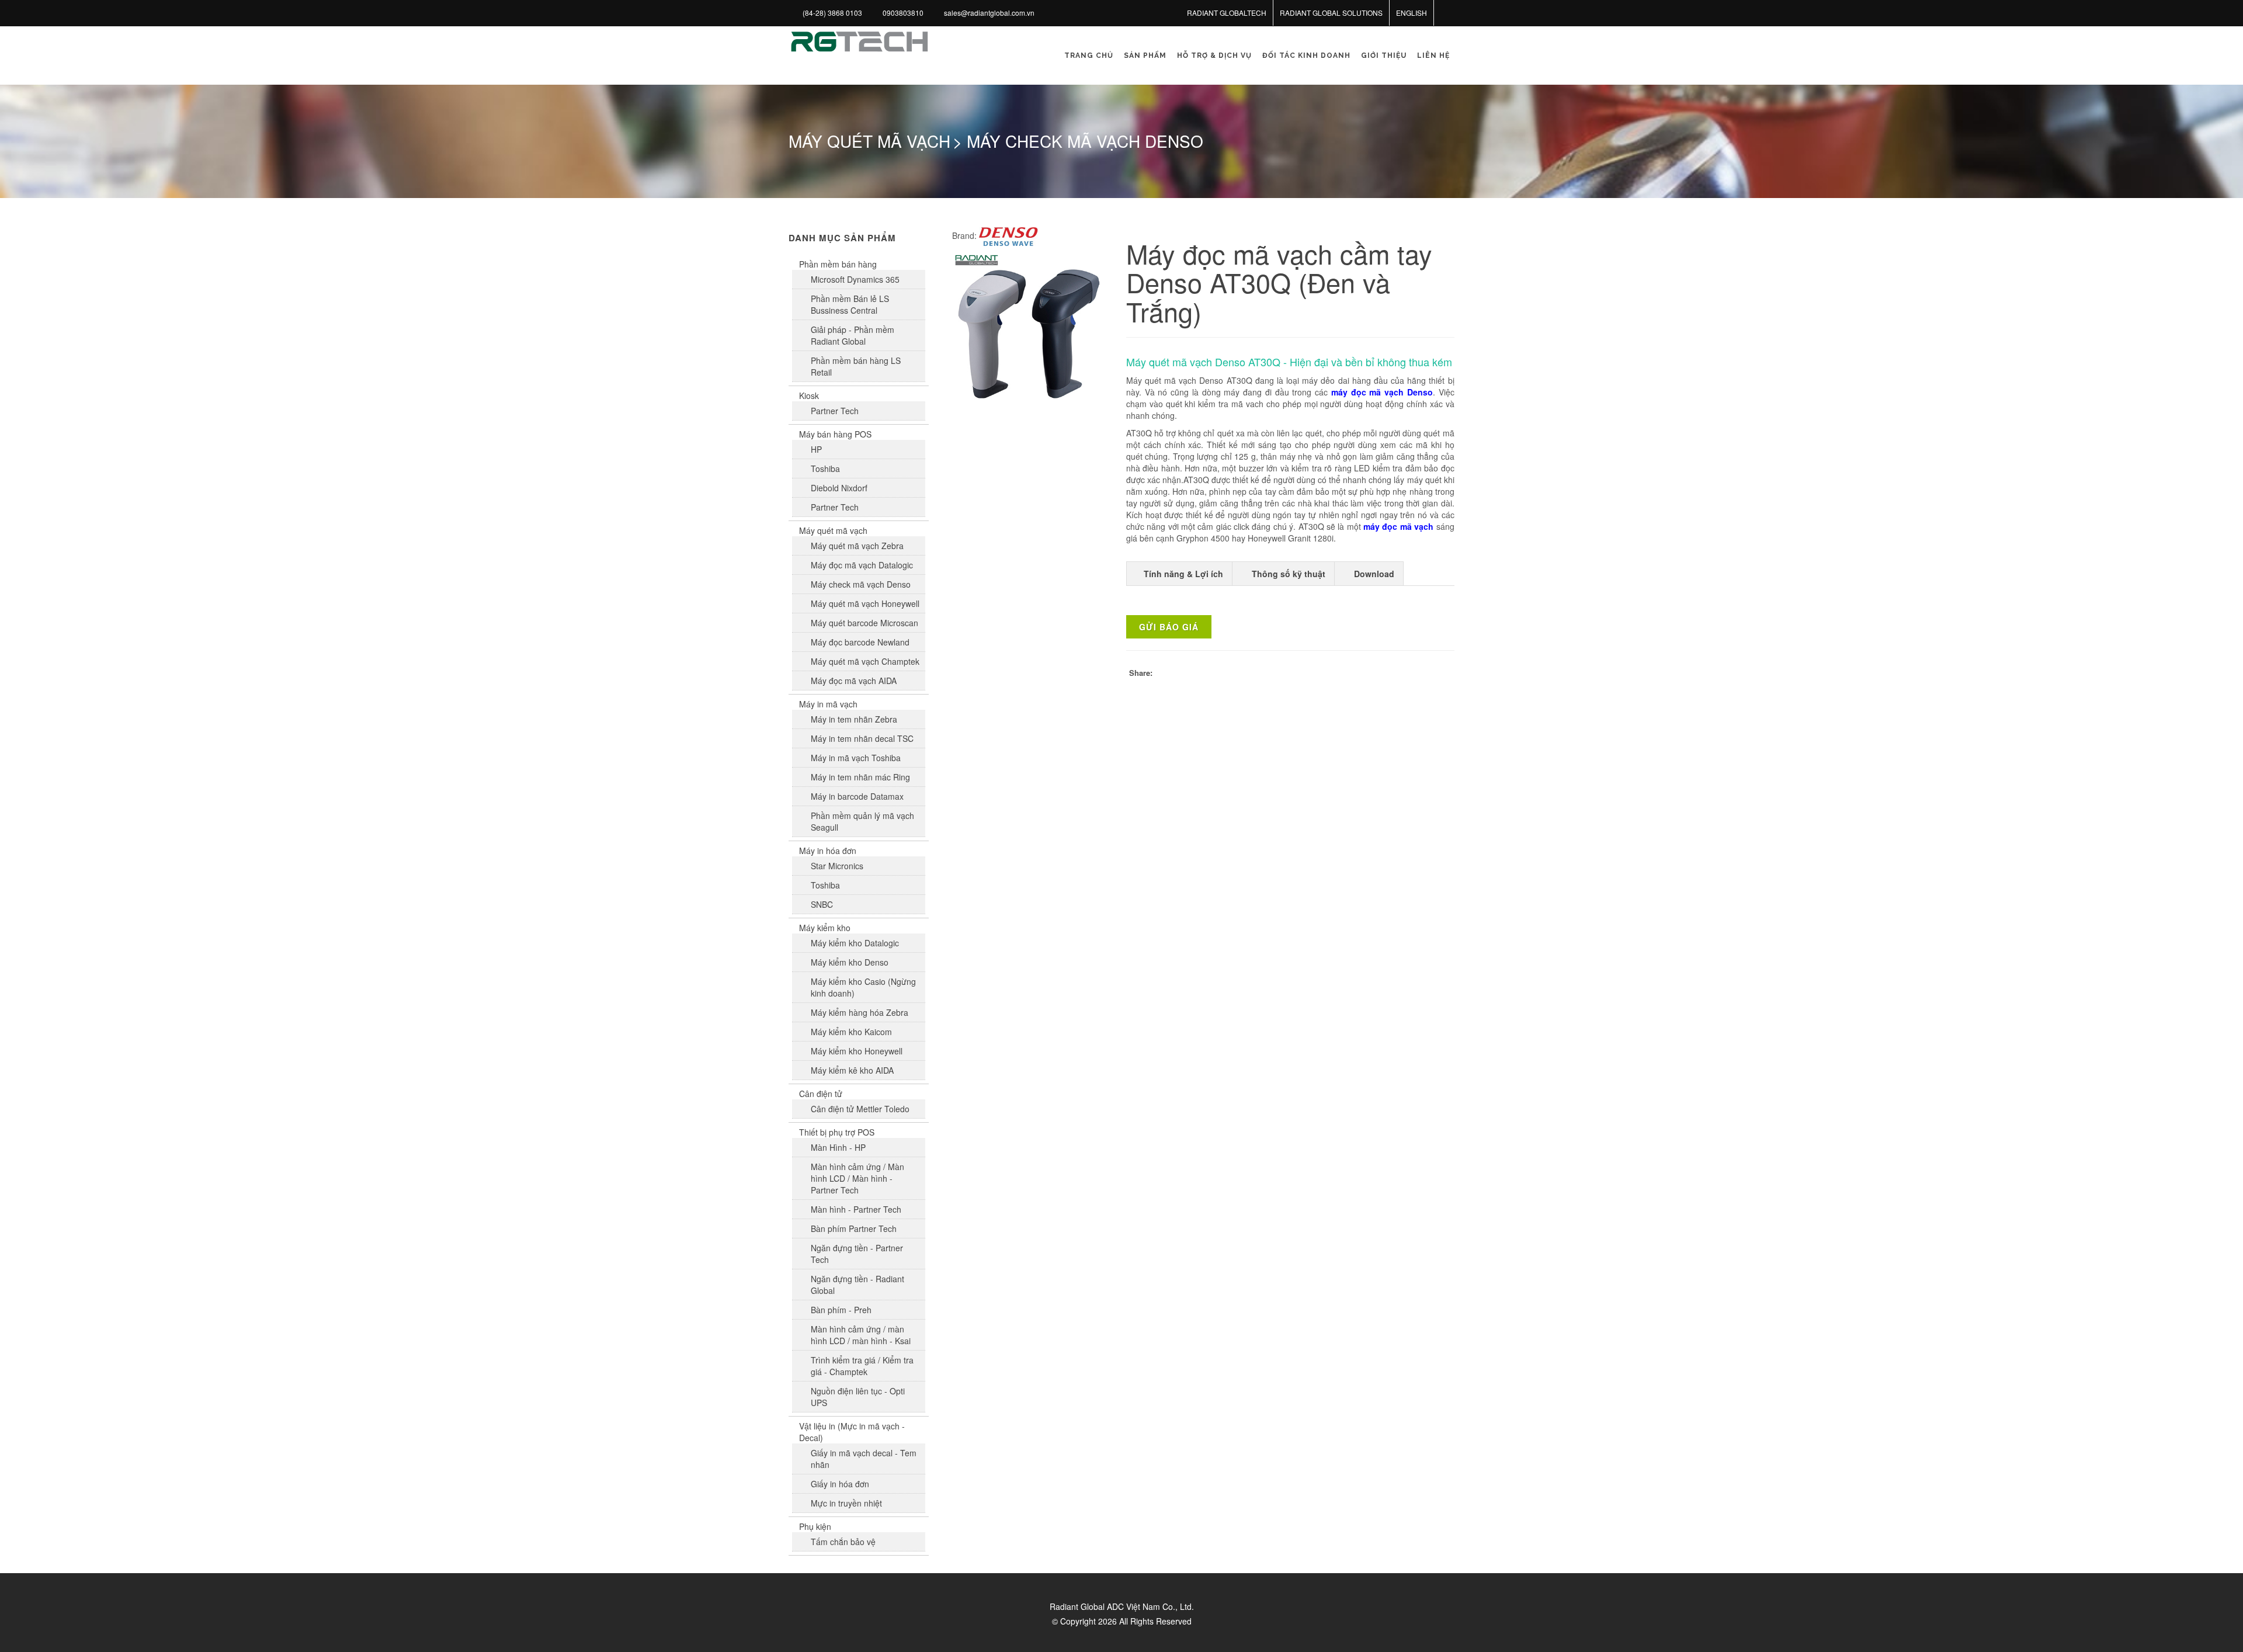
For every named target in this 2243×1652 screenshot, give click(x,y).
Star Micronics (837, 866)
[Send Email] (1443, 674)
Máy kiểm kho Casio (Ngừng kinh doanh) (863, 987)
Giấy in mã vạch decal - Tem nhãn (864, 1459)
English (1412, 13)
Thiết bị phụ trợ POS (837, 1132)
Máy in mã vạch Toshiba (856, 758)
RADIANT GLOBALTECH (1227, 13)
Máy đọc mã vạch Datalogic (862, 565)
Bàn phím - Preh (841, 1310)
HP (816, 449)
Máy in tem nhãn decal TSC (862, 738)
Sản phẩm (1145, 55)
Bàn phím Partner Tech (854, 1228)
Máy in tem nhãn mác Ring (860, 777)
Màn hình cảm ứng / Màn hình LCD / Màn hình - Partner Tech (857, 1178)
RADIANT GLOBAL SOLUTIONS (1331, 13)
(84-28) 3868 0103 (832, 13)
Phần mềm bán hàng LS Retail (856, 366)
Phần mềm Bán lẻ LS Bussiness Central (850, 304)
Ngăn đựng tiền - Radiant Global (857, 1285)
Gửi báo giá (1169, 627)
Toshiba (825, 468)
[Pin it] (1419, 674)
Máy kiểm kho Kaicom (851, 1032)
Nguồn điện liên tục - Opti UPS (858, 1397)
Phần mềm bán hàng (838, 264)
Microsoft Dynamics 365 (855, 279)
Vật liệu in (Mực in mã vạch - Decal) (852, 1432)
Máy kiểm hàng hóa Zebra (860, 1012)
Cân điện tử (821, 1094)
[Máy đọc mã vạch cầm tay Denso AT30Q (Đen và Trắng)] (1029, 329)
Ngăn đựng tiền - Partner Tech (857, 1254)
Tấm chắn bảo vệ (843, 1542)
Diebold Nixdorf (839, 488)
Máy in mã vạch (828, 704)
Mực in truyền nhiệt (846, 1503)
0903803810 (903, 13)
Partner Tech (835, 411)
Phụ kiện (815, 1526)
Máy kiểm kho (825, 928)
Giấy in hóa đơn (840, 1484)
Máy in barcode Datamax (857, 796)
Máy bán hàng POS (835, 434)
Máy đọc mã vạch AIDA (854, 681)
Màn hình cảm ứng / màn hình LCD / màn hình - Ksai (861, 1335)
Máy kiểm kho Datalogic (855, 943)
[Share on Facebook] (1349, 674)
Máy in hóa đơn (828, 851)
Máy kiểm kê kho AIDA (852, 1070)
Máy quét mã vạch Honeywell (865, 603)
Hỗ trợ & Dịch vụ (1214, 55)
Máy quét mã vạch (833, 530)
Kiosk (809, 395)
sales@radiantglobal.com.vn (989, 13)
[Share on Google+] (1396, 674)
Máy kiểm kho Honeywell (857, 1051)
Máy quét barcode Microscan (864, 623)
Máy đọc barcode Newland (860, 642)
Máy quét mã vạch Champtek (865, 661)
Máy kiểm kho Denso (850, 962)
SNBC (822, 904)
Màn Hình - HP (838, 1147)
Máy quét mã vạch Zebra (857, 546)
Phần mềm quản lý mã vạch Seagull (862, 821)
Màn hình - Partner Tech (856, 1209)
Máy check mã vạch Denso (861, 584)
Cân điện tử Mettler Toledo (860, 1109)
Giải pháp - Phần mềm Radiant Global (853, 335)
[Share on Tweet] (1373, 674)
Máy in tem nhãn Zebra (854, 719)
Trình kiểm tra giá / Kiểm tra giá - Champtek (862, 1366)
